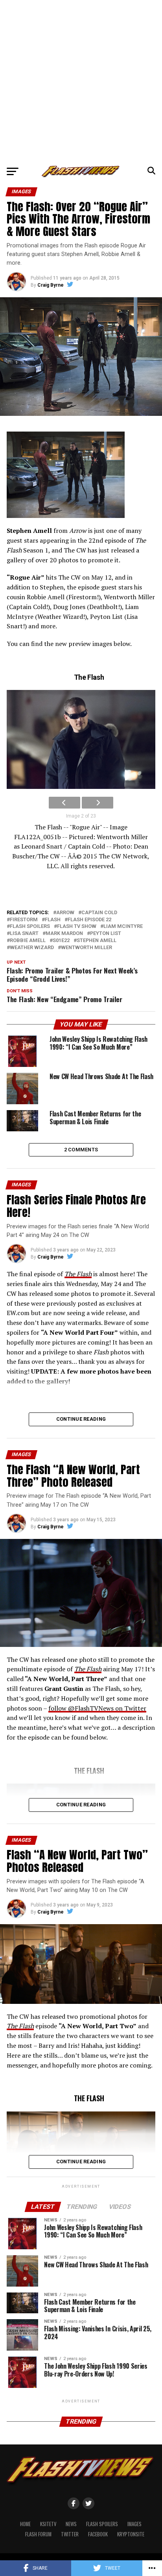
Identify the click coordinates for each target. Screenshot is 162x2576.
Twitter (70, 2534)
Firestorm (24, 920)
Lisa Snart (24, 934)
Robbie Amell (28, 941)
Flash (53, 920)
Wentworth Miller (87, 948)
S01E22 (61, 941)
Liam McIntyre (123, 927)
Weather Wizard (32, 948)
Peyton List (106, 934)
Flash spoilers (30, 927)
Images (134, 2524)
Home (25, 2524)
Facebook (98, 2534)
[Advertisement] (81, 81)
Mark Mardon (64, 934)
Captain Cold (99, 913)
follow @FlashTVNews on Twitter (97, 1708)
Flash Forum (38, 2534)
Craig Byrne (51, 285)
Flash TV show (77, 927)
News (71, 2524)
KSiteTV (48, 2524)
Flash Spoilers (102, 2524)
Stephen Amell (97, 941)
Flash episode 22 (89, 920)
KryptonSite (131, 2534)
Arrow (65, 913)
